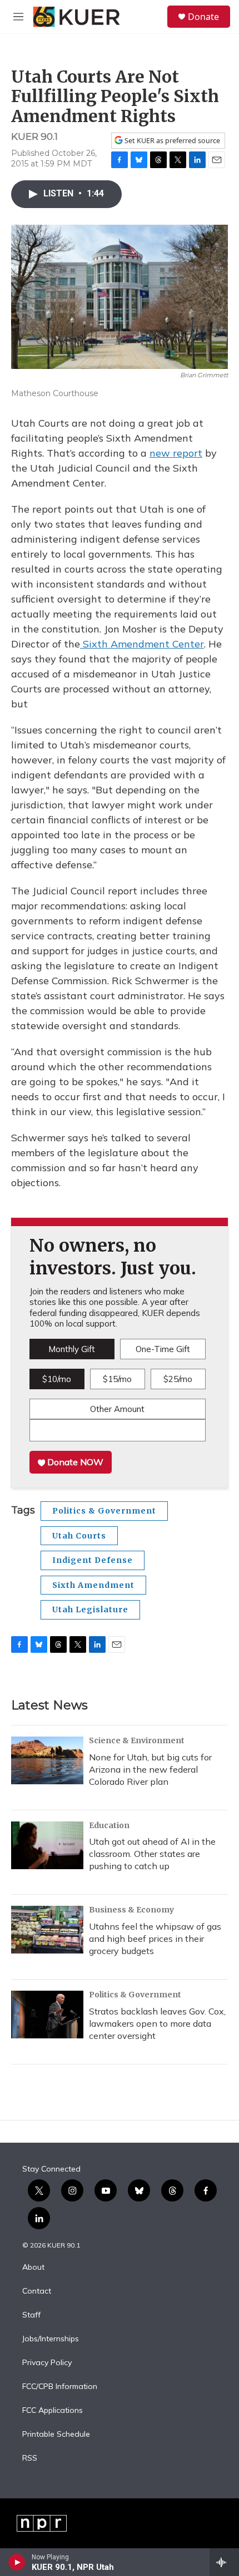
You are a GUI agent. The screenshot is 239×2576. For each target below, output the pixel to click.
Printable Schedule (56, 2435)
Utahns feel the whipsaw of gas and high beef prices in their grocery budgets (155, 1939)
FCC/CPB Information (60, 2387)
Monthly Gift (72, 1349)
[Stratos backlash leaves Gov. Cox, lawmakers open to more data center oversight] (47, 2015)
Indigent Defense (93, 1560)
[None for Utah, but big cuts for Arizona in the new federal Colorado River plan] (47, 1760)
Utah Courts (79, 1536)
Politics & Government (104, 1511)
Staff (31, 2315)
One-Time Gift (163, 1349)
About (33, 2268)
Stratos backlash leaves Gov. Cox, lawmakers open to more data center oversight (157, 2023)
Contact (37, 2291)
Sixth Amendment (93, 1585)
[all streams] (224, 2562)
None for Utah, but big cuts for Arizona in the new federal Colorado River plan (150, 1769)
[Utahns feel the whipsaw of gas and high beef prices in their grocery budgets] (47, 1930)
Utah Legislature (90, 1610)
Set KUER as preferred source (171, 141)
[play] (17, 2562)
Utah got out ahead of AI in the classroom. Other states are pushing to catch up (152, 1854)
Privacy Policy (47, 2363)
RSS (30, 2458)
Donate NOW (74, 1462)
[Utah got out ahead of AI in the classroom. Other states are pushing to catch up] (47, 1845)
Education (109, 1825)
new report (176, 453)
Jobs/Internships (51, 2339)
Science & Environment (137, 1740)
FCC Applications (53, 2411)
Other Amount (117, 1409)
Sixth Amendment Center (142, 644)
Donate (203, 17)
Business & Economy (131, 1910)
